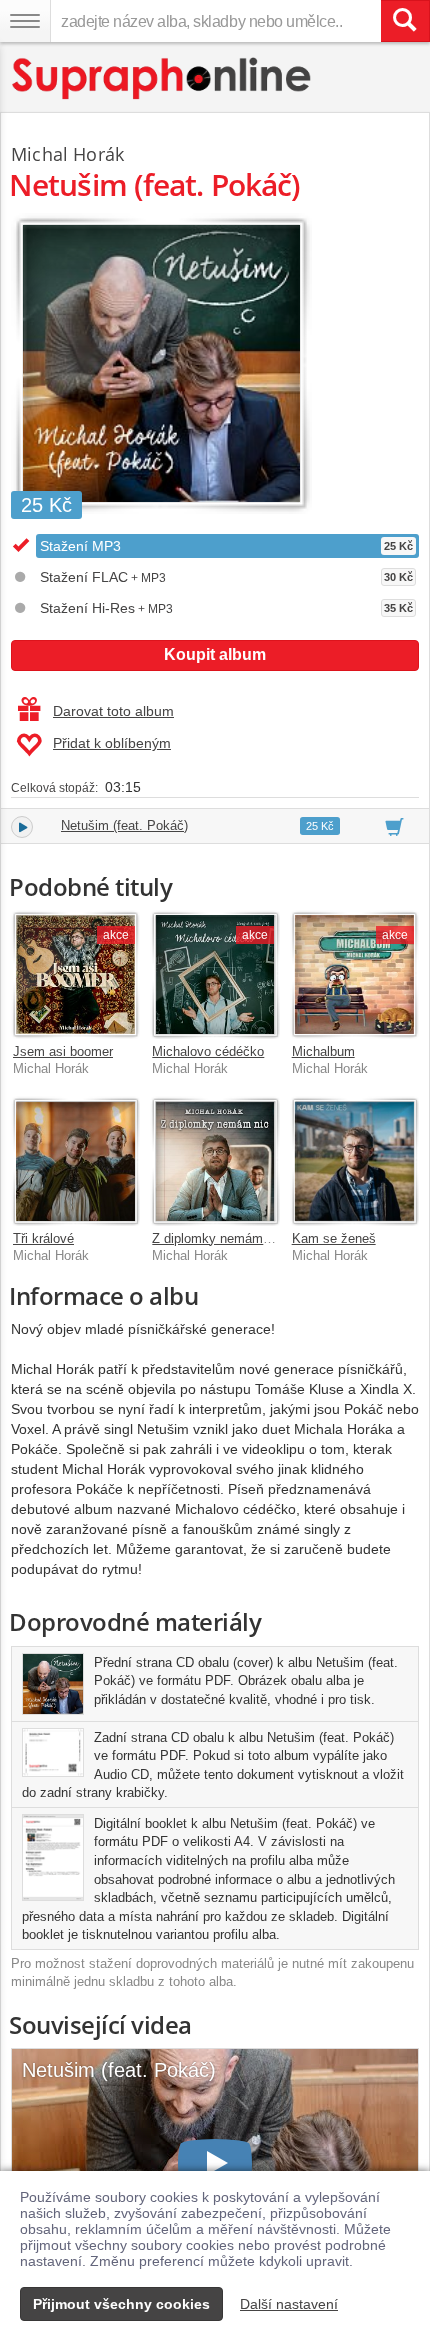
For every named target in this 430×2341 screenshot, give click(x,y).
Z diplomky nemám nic (218, 1238)
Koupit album (215, 654)
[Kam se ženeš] (354, 1160)
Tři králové (43, 1238)
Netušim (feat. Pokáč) (124, 825)
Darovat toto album (113, 711)
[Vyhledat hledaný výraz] (405, 21)
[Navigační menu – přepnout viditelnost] (25, 21)
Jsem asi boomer (63, 1051)
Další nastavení (289, 2304)
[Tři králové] (75, 1160)
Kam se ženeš (334, 1238)
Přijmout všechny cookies (121, 2304)
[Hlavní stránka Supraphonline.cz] (162, 78)
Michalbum (323, 1051)
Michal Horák (67, 154)
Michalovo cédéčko (208, 1051)
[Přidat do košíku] (394, 826)
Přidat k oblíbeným (112, 743)
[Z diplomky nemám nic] (214, 1160)
